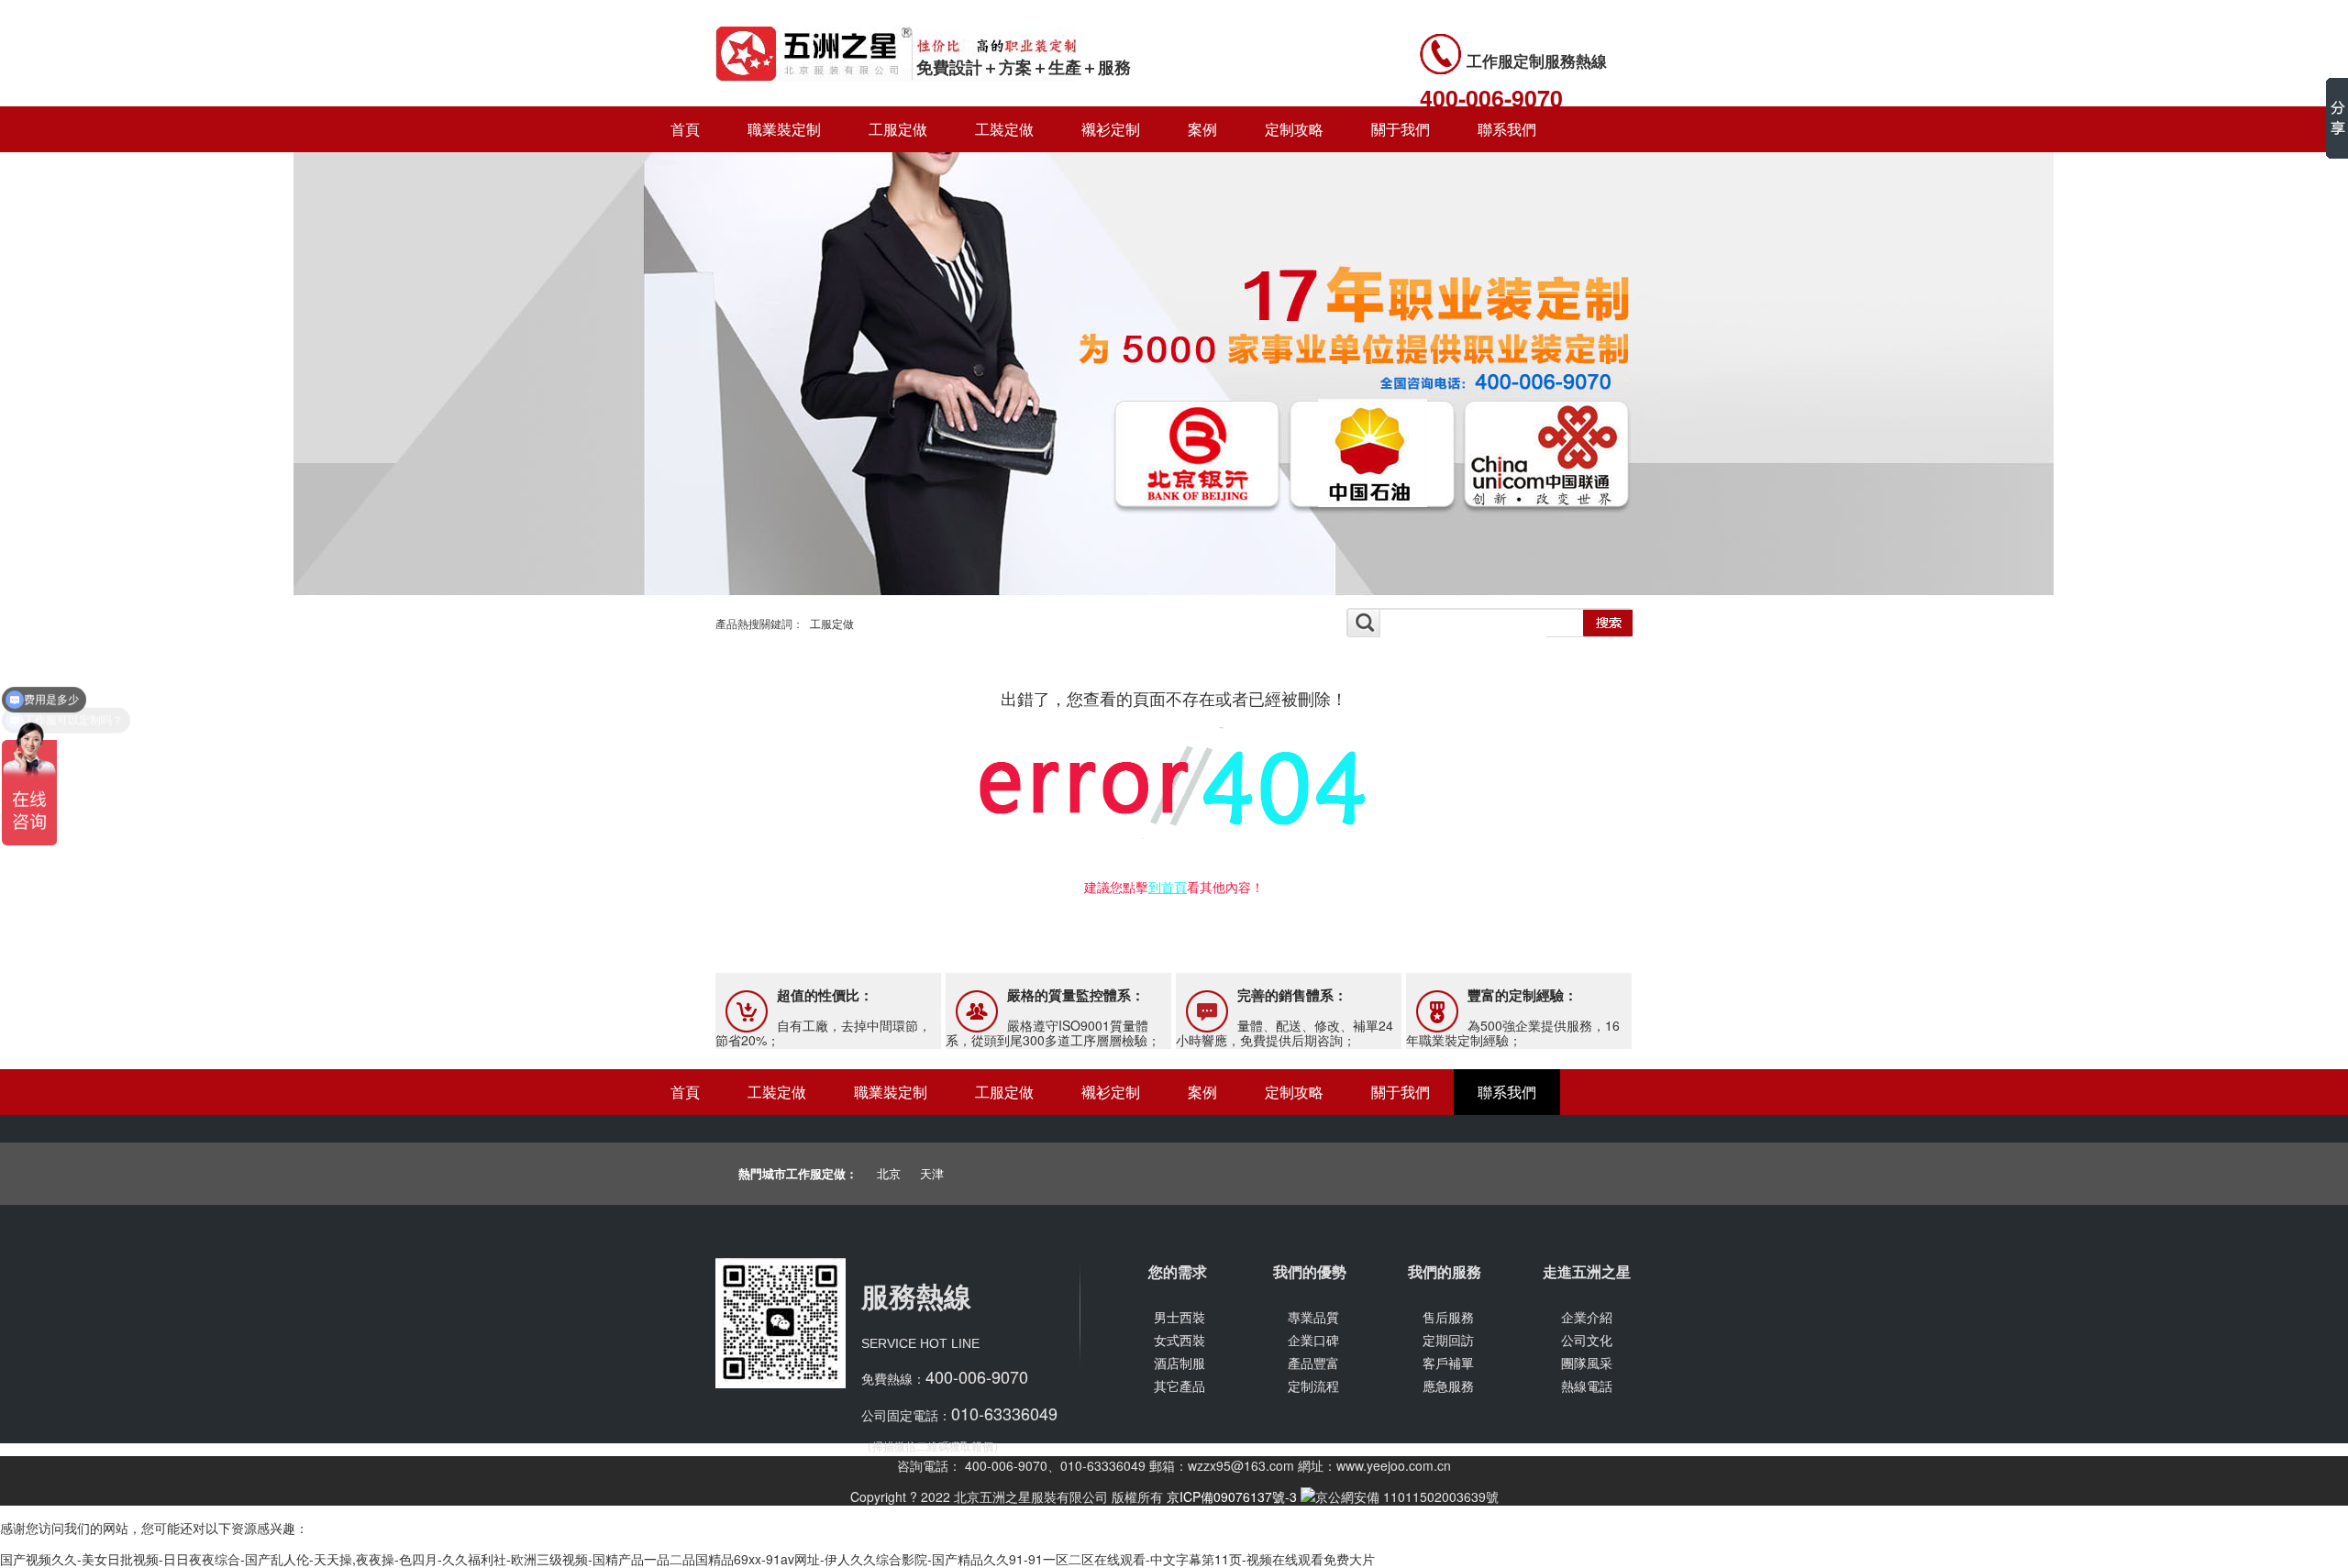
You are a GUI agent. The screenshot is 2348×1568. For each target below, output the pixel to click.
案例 (1202, 129)
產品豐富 (1313, 1363)
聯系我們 (1507, 129)
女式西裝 (1180, 1340)
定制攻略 (1294, 129)
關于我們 (1401, 129)
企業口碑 (1313, 1340)
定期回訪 (1448, 1340)
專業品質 (1313, 1317)
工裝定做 (1004, 129)
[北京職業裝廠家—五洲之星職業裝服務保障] (1174, 591)
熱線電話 (1587, 1386)
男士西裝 (1180, 1317)
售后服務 (1448, 1317)
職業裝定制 (784, 129)
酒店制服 (1180, 1363)
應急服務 (1448, 1386)
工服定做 (898, 129)
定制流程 (1313, 1386)
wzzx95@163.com (1241, 1465)
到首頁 (1168, 887)
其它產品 (1180, 1386)
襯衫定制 (1111, 129)
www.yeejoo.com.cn (1394, 1465)
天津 (932, 1173)
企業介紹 (1587, 1317)
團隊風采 (1587, 1363)
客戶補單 (1448, 1363)
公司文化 (1587, 1340)
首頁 (685, 129)
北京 (889, 1173)
